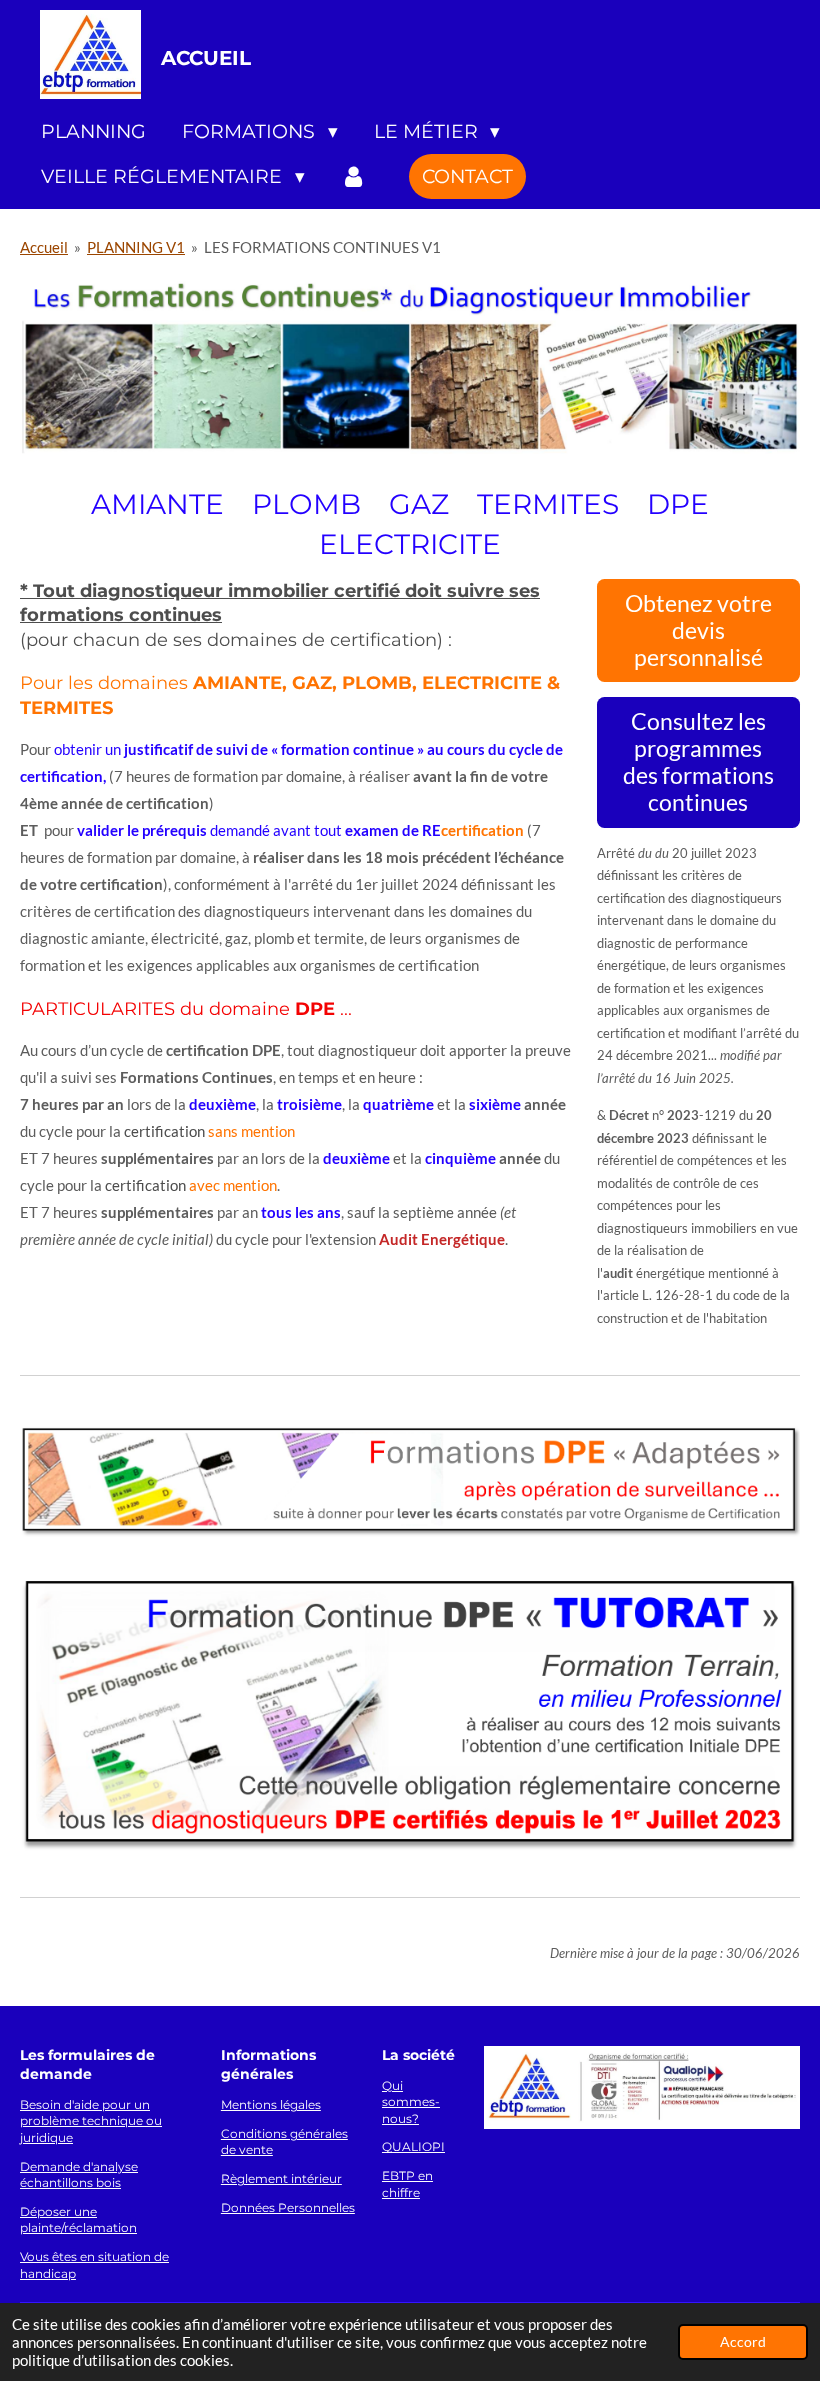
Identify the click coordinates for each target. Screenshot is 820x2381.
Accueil (44, 247)
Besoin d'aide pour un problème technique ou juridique (91, 2121)
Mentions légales (271, 2105)
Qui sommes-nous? (411, 2102)
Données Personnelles (288, 2208)
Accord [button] (743, 2342)
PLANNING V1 (136, 247)
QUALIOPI (413, 2147)
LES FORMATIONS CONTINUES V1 (322, 247)
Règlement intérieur (281, 2179)
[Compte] (354, 176)
